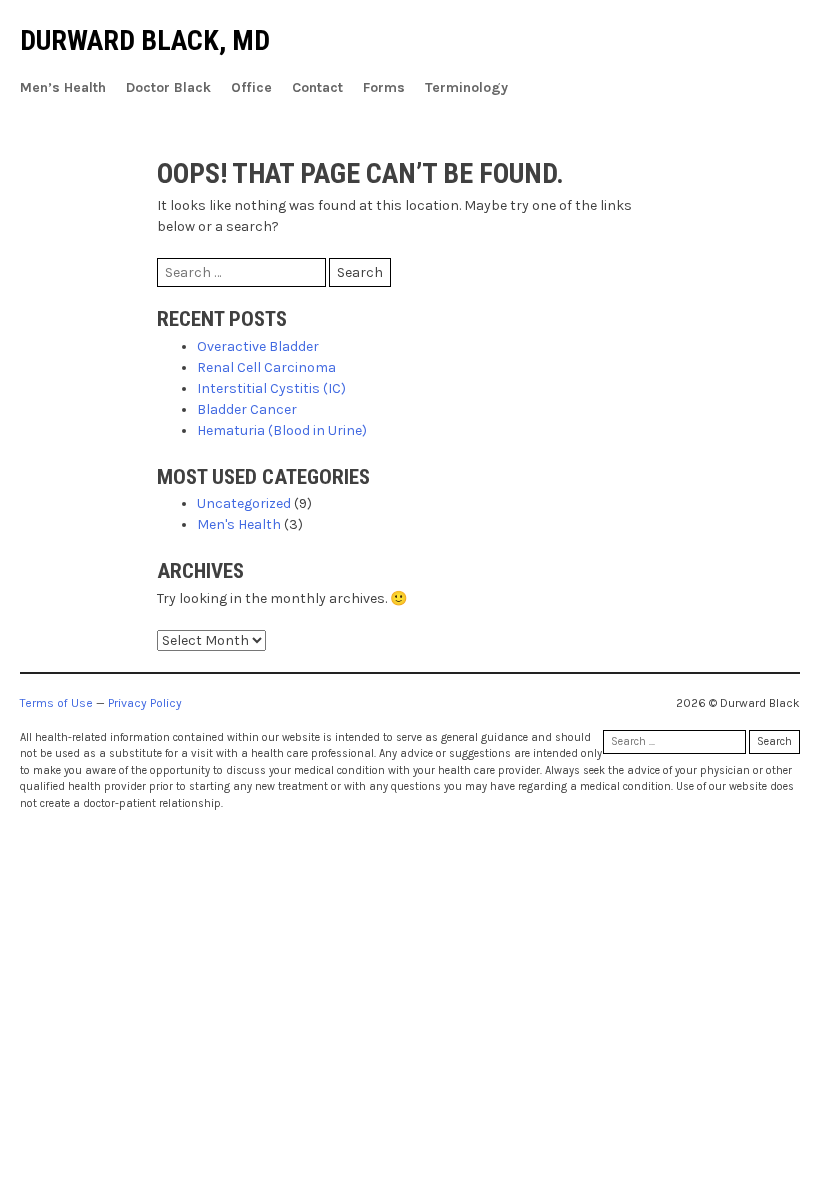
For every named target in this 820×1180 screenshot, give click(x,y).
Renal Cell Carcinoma (266, 367)
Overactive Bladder (258, 346)
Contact (317, 87)
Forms (384, 87)
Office (251, 87)
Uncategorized (244, 503)
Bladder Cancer (247, 409)
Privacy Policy (145, 703)
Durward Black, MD (145, 40)
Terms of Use (56, 703)
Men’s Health (63, 87)
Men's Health (239, 524)
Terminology (466, 87)
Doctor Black (168, 87)
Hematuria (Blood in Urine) (282, 430)
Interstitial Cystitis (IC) (271, 388)
